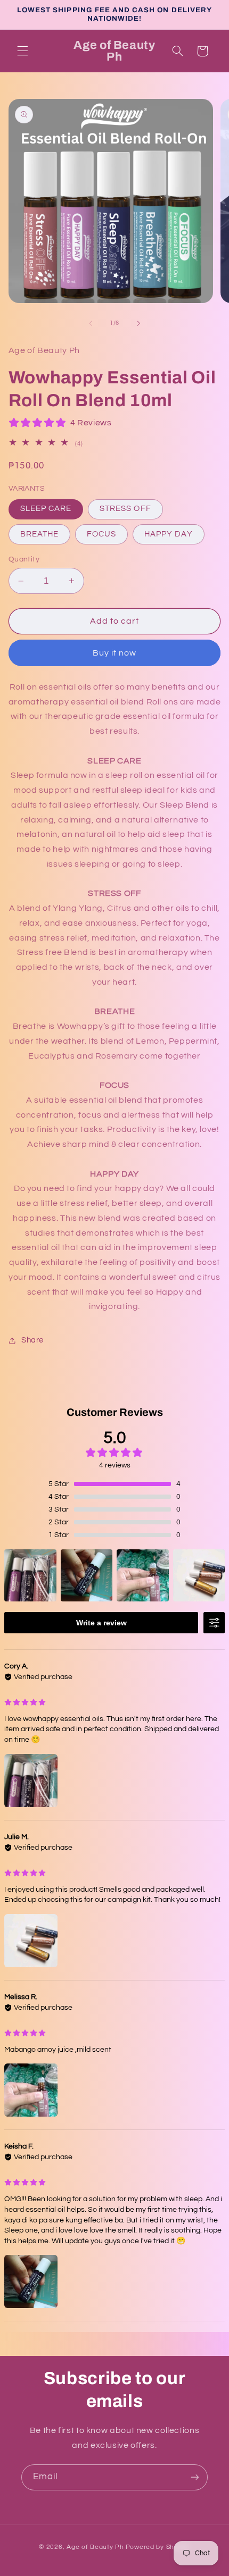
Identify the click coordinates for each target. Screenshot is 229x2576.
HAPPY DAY (168, 534)
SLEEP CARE (46, 509)
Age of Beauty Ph (95, 2547)
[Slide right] (138, 323)
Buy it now (115, 653)
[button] (22, 51)
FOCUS (101, 534)
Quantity (24, 559)
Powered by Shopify (158, 2547)
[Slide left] (91, 323)
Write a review (101, 1623)
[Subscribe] (195, 2477)
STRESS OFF (125, 509)
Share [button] (32, 1340)
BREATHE (39, 534)
